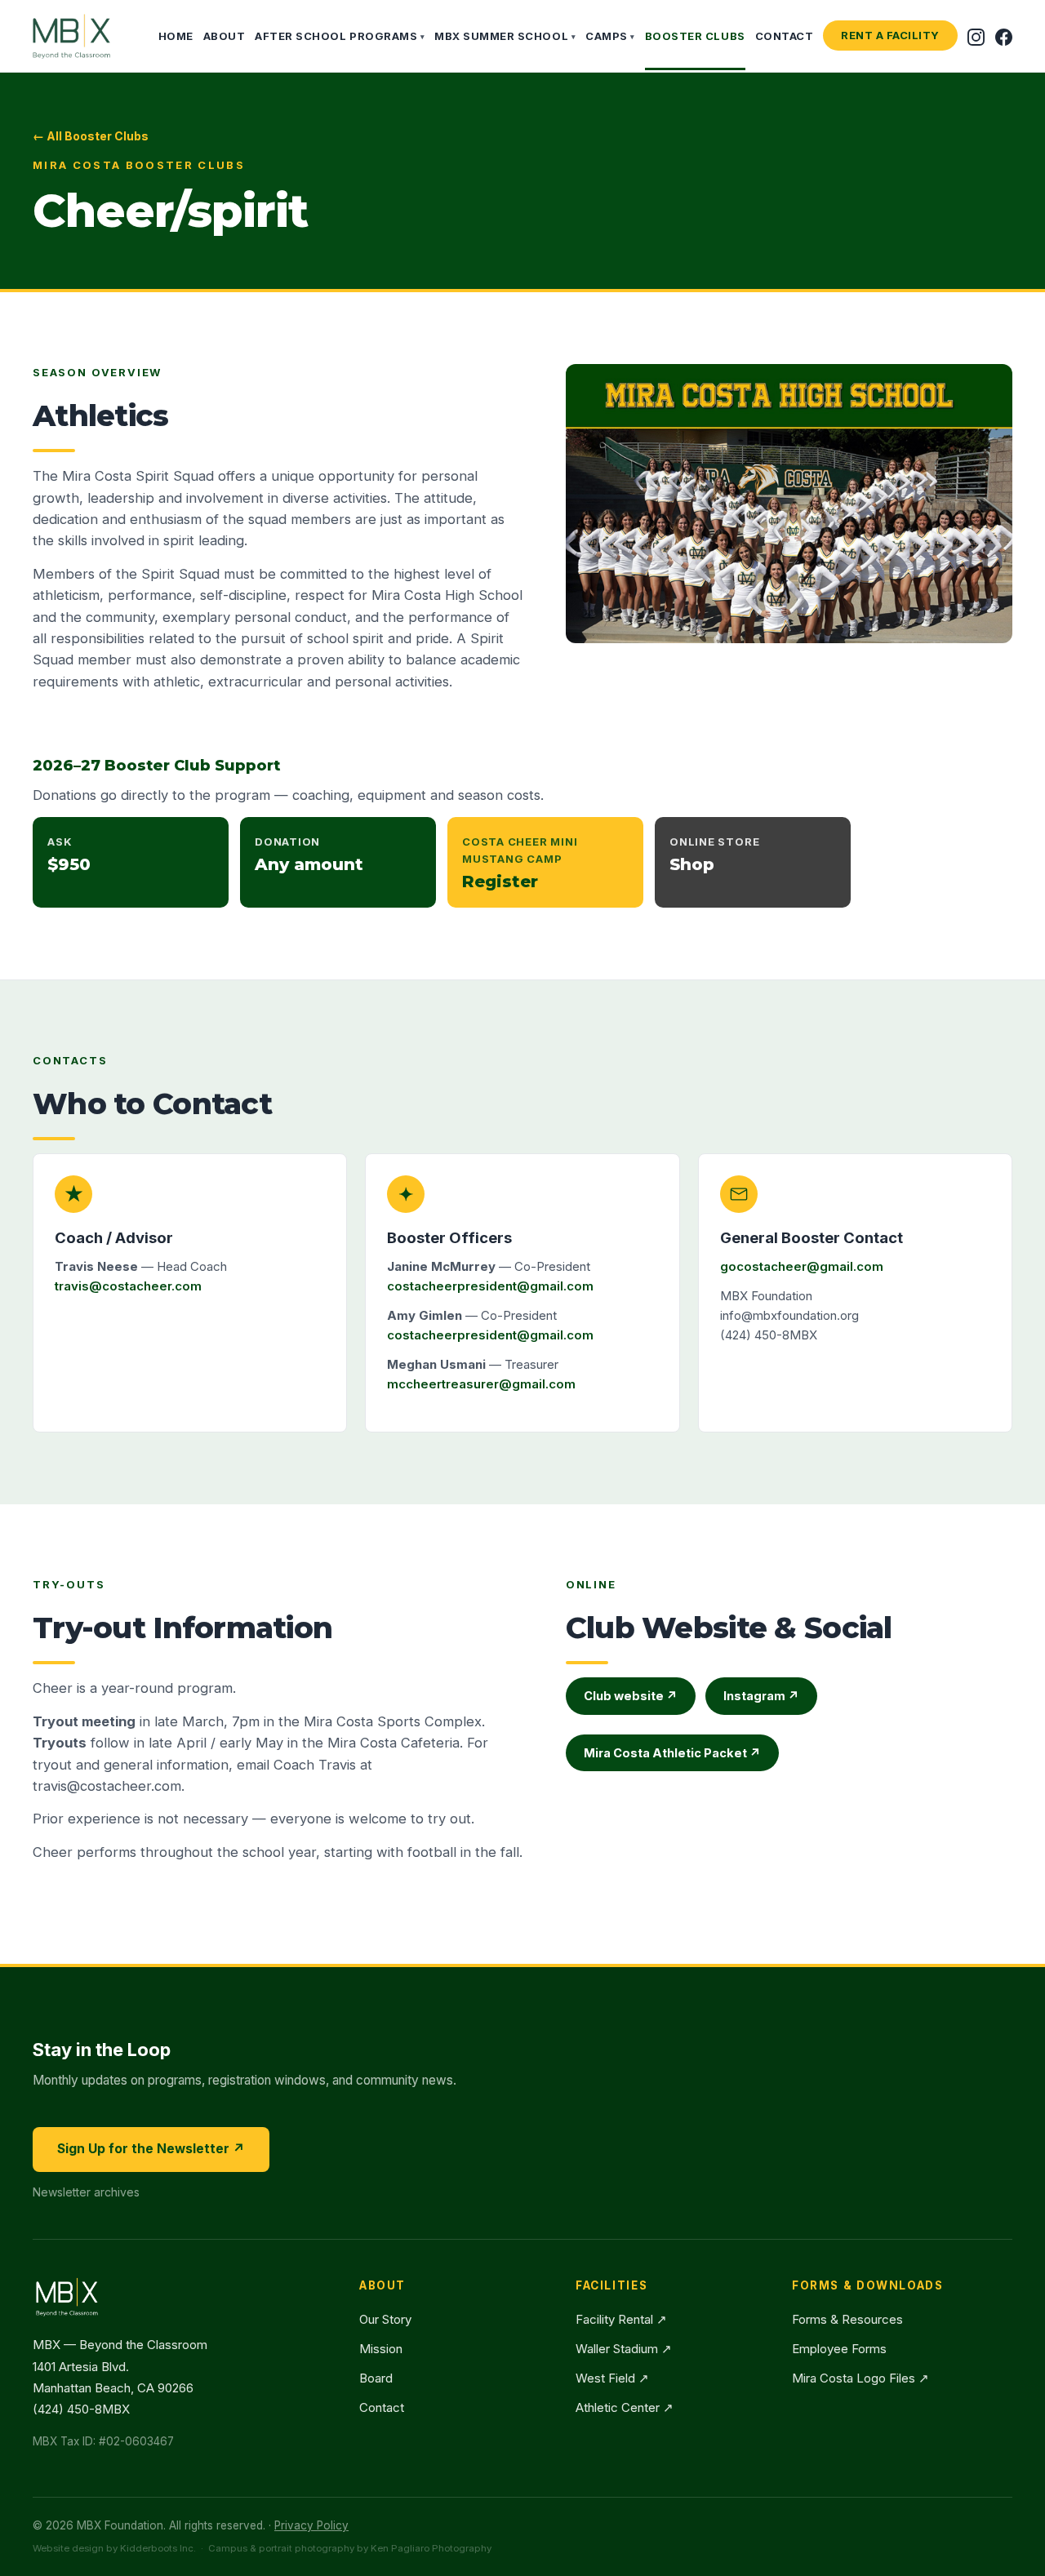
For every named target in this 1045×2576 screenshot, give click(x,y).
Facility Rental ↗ (621, 2319)
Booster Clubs (695, 36)
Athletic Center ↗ (625, 2407)
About (225, 36)
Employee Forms (839, 2349)
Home (176, 36)
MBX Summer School (505, 36)
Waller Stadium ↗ (624, 2349)
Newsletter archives (86, 2192)
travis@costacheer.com (128, 1286)
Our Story (385, 2319)
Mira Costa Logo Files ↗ (860, 2378)
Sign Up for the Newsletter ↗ (151, 2149)
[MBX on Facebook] (1004, 36)
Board (376, 2378)
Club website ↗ (631, 1696)
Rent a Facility (890, 35)
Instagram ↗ (761, 1696)
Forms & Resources (847, 2319)
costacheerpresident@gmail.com (490, 1286)
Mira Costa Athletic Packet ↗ (672, 1753)
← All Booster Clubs (91, 136)
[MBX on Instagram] (976, 36)
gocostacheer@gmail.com (802, 1266)
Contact (785, 36)
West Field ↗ (612, 2378)
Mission (381, 2349)
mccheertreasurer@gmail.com (481, 1384)
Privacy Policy (311, 2525)
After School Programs (340, 36)
